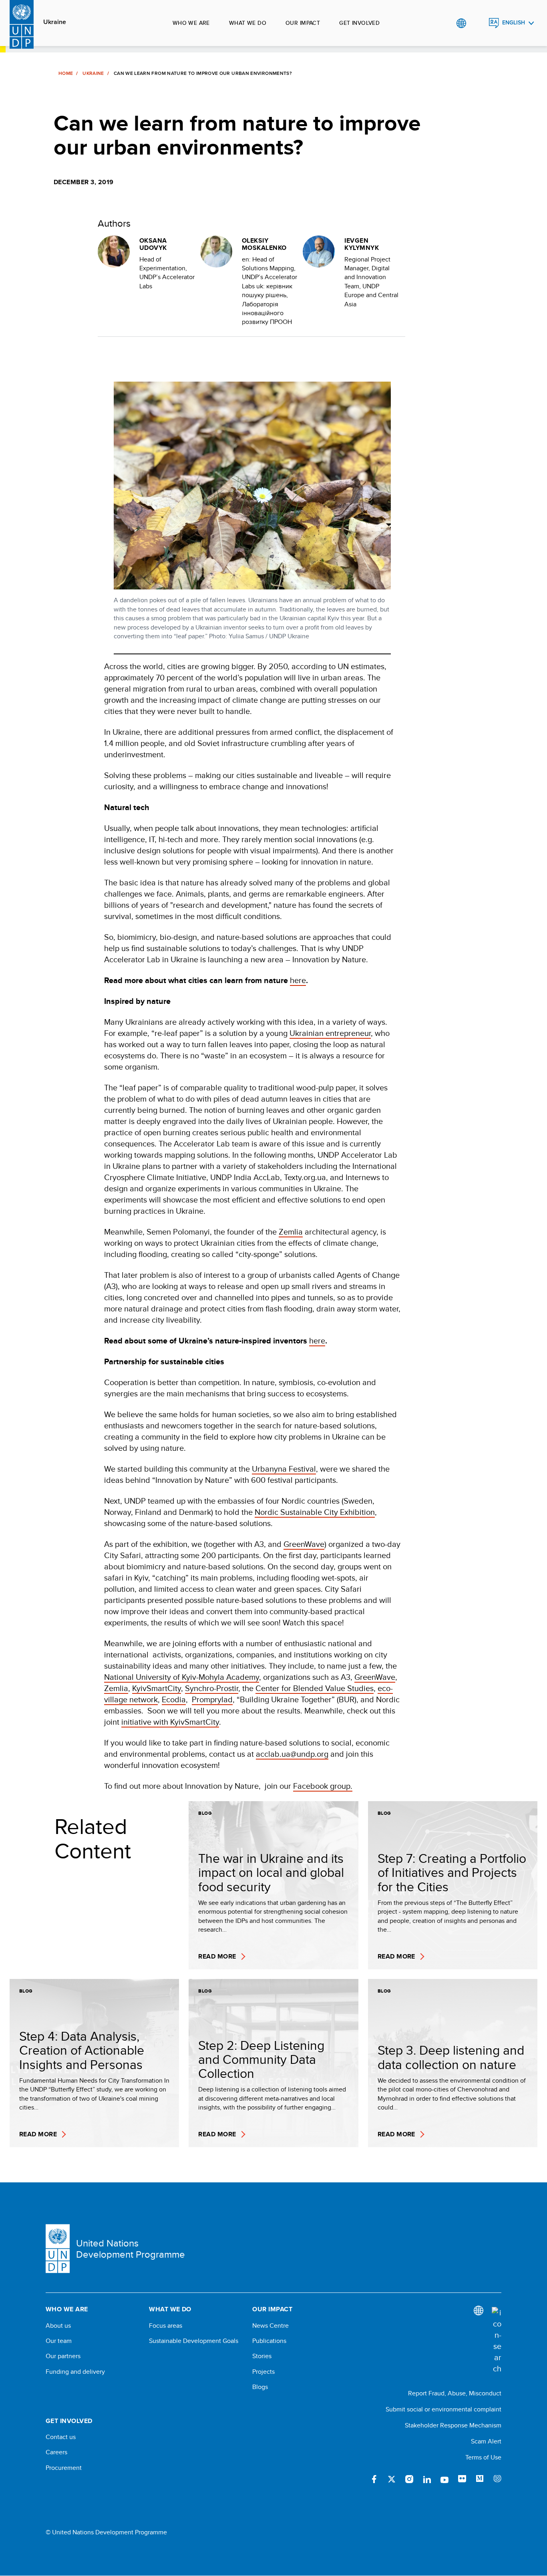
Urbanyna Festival (284, 1469)
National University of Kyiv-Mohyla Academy (182, 1677)
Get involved (359, 23)
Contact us (61, 2437)
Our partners (63, 2356)
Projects (263, 2372)
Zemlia (291, 1232)
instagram (409, 2479)
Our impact (303, 23)
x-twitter (392, 2479)
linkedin (427, 2479)
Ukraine (55, 22)
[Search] (497, 2341)
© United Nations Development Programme (106, 2532)
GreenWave (304, 1544)
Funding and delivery (75, 2372)
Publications (269, 2341)
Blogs (260, 2387)
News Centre (270, 2326)
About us (58, 2326)
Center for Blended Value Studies (315, 1688)
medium (480, 2479)
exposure (497, 2479)
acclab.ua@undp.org (292, 1754)
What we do (248, 23)
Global (461, 23)
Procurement (64, 2468)
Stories (262, 2356)
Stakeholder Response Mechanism (453, 2425)
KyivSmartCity (157, 1688)
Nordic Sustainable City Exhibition (315, 1512)
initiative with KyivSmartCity (170, 1722)
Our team (59, 2341)
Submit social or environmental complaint (443, 2409)
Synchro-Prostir (212, 1688)
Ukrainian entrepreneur (330, 1033)
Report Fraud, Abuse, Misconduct (455, 2393)
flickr (462, 2479)
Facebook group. (323, 1786)
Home (66, 73)
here (298, 980)
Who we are (191, 23)
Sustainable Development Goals (194, 2341)
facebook (374, 2479)
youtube (444, 2479)
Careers (56, 2452)
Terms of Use (483, 2457)
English (514, 23)
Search (478, 23)
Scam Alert (486, 2441)
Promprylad (212, 1699)
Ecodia (174, 1699)
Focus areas (166, 2326)
